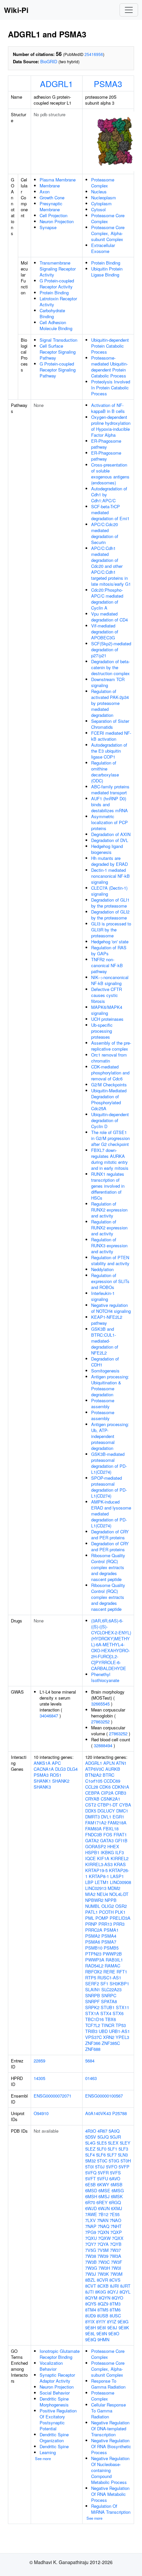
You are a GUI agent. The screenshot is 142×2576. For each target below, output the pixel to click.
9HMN (103, 2339)
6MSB (117, 2184)
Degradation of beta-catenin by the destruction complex (110, 667)
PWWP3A (95, 1960)
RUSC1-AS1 (109, 1978)
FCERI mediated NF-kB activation (111, 736)
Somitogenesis (105, 1371)
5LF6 (101, 2155)
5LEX (113, 2143)
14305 (39, 2078)
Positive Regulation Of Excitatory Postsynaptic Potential (58, 2420)
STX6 (118, 2013)
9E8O (114, 2333)
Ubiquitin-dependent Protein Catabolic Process (110, 346)
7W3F (117, 2262)
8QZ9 (103, 2304)
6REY (102, 2202)
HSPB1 (92, 1852)
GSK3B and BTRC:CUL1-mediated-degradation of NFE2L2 (105, 1341)
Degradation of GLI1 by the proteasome (110, 903)
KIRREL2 (120, 1858)
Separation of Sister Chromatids (110, 724)
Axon (45, 192)
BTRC (108, 1775)
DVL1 (106, 1817)
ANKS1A (42, 1763)
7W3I (116, 2268)
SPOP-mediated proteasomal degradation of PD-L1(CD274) (109, 1487)
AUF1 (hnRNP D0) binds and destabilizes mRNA (109, 804)
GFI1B (121, 1840)
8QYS (91, 2304)
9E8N (102, 2333)
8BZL (90, 2280)
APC (56, 1763)
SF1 (104, 1983)
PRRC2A (94, 1930)
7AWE (91, 2214)
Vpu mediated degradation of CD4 (109, 617)
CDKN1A (121, 1787)
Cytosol (98, 209)
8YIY (101, 2322)
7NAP (91, 2226)
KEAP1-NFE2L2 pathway (107, 1320)
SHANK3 (42, 1787)
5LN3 (123, 2155)
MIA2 (90, 1894)
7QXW (104, 2238)
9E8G (123, 2322)
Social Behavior (55, 2393)
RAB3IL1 (114, 1960)
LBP (89, 1882)
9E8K (124, 2328)
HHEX (113, 1846)
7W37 (115, 2250)
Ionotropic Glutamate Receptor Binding (60, 2354)
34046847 (49, 1716)
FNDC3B (94, 1834)
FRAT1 (120, 1834)
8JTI (89, 2292)
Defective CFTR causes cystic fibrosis (106, 995)
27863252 (100, 1722)
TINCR (108, 2025)
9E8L (90, 2333)
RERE (109, 1972)
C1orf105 (94, 1781)
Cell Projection (53, 215)
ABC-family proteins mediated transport (110, 790)
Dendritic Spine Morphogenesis (54, 2402)
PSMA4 (109, 1936)
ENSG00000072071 (53, 2096)
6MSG (118, 2190)
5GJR (115, 2137)
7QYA (103, 2244)
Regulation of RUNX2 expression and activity (109, 1210)
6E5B (90, 2184)
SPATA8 (109, 2001)
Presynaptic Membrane (51, 206)
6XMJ (117, 2208)
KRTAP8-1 (99, 1876)
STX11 (123, 2007)
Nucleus (99, 192)
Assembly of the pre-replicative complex (111, 1046)
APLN (109, 1763)
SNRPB (93, 1995)
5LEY (125, 2143)
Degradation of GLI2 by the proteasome (110, 915)
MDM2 (114, 1888)
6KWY (103, 2184)
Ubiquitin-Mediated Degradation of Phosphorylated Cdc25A (109, 1099)
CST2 (91, 1805)
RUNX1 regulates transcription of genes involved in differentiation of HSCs (108, 1186)
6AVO (115, 2179)
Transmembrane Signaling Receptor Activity (58, 269)
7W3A (115, 2256)
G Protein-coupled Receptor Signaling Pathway (58, 370)
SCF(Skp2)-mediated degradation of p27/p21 (111, 649)
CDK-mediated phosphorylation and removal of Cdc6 (110, 1073)
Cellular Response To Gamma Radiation (108, 2411)
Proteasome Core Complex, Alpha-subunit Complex (108, 233)
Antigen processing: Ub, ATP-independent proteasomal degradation (110, 1436)
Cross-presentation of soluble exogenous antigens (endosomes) (110, 474)
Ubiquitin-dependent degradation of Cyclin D (110, 1120)
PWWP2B (112, 1954)
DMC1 (122, 1811)
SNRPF (92, 2001)
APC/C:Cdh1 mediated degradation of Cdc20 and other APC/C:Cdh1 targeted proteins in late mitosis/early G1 (111, 566)
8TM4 (91, 2310)
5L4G (90, 2143)
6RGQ (115, 2202)
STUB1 (108, 2007)
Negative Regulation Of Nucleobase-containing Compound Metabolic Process (110, 2470)
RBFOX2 (94, 1972)
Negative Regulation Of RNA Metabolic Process (110, 2494)
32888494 (103, 1745)
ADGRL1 (56, 83)
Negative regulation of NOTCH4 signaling (111, 1308)
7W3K (103, 2274)
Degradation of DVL (110, 840)
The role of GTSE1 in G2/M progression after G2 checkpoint (110, 1138)
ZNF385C (111, 2043)
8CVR (102, 2280)
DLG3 (60, 1769)
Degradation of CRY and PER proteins (110, 1535)
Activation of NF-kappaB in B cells (108, 408)
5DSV (91, 2137)
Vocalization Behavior (51, 2366)
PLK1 (120, 1912)
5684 (90, 2061)
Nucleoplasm (104, 198)
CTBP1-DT (108, 1805)
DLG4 (72, 1769)
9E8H (90, 2328)
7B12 (103, 2214)
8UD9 (90, 2316)
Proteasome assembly (103, 1403)
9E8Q (91, 2339)
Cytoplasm (101, 203)
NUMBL (93, 1906)
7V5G (91, 2250)
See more (43, 2458)
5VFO (112, 2167)
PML (90, 1918)
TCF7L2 (93, 2025)
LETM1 (102, 1882)
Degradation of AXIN (111, 834)
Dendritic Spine (54, 2446)
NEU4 (102, 1894)
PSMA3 (108, 83)
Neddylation (102, 1269)
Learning (48, 2452)
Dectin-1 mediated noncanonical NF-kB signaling (110, 876)
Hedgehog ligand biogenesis (107, 849)
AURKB (113, 1769)
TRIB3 (91, 2031)
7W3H (104, 2268)
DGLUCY (106, 1811)
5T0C (102, 2161)
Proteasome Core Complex (108, 218)
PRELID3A (120, 1918)
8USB (103, 2316)
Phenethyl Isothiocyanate (105, 1677)
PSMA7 (109, 1942)
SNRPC (109, 1995)
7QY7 (91, 2244)
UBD (103, 2031)
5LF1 (112, 2149)
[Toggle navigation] (129, 10)
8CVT (91, 2286)
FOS (108, 1834)
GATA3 (107, 1840)
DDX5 (91, 1811)
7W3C (104, 2262)
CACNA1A (44, 1769)
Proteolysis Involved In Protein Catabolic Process (111, 388)
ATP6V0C (95, 1769)
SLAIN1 (93, 1989)
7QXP (116, 2232)
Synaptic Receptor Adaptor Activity (57, 2378)
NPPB (111, 1900)
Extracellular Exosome (103, 248)
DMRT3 (92, 1817)
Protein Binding (54, 293)
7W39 (103, 2256)
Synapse (48, 227)
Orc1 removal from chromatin (109, 1058)
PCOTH (106, 1912)
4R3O (91, 2131)
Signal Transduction (58, 340)
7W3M (116, 2274)
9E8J (112, 2328)
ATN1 (121, 1763)
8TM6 (115, 2310)
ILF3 (120, 1852)
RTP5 (91, 1978)
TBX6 (110, 2019)
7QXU (91, 2238)
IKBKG (107, 1852)
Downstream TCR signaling (108, 682)
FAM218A (117, 1823)
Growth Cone (52, 198)
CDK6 (105, 1787)
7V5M (103, 2250)
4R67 (102, 2131)
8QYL (125, 2292)
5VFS (115, 2173)
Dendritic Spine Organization (54, 2437)
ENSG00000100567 (104, 2096)
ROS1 (56, 1775)
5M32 (90, 2161)
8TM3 (115, 2304)
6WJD (91, 2208)
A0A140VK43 (98, 2113)
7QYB (116, 2244)
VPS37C (93, 2037)
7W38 (91, 2256)
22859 (39, 2061)
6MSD (91, 2190)
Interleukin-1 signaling (103, 1296)
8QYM (91, 2298)
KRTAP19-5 (96, 1870)
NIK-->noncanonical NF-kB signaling (110, 980)
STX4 (106, 2013)
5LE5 (102, 2143)
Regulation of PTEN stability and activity (110, 1260)
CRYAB (92, 1799)
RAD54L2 (94, 1966)
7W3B (91, 2262)
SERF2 (92, 1983)
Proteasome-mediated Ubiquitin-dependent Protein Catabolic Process (109, 367)
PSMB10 (94, 1948)
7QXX (118, 2238)
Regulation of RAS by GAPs (109, 950)
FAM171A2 (96, 1823)
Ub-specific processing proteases (102, 1031)
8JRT (125, 2286)
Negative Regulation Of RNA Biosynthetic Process (111, 2446)
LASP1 (117, 1876)
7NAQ (104, 2226)
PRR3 (119, 1924)
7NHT (116, 2226)
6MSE (104, 2190)
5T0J (100, 2167)
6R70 (90, 2202)
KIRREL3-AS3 (99, 1864)
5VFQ (91, 2173)
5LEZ (90, 2149)
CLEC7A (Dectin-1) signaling (109, 891)
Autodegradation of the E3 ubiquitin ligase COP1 (109, 751)
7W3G (91, 2268)
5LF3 (123, 2149)
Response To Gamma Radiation (108, 2384)
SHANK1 (42, 1781)
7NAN (103, 2220)
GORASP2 (96, 1846)
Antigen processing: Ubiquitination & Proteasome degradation (110, 1386)
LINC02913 (96, 1888)
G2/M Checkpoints (109, 1085)
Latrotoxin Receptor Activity (58, 301)
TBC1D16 (94, 2019)
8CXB (103, 2286)
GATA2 (92, 1840)
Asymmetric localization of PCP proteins (109, 822)
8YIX (90, 2322)
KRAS (120, 1864)
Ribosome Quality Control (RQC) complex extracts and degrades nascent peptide (108, 1567)
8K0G (101, 2292)
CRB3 (121, 1793)
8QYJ (113, 2292)
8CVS (115, 2280)
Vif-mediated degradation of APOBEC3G (105, 632)
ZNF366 (93, 2043)
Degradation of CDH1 (105, 1362)
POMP (102, 1918)
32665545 (100, 1704)
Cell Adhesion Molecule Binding (56, 325)
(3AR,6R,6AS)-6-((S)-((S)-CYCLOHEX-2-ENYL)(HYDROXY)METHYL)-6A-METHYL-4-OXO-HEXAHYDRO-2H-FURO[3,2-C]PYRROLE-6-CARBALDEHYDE (111, 1644)
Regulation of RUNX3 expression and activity (109, 1245)
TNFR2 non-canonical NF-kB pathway (107, 965)
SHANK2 (61, 1781)
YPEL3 (122, 2037)
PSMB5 (111, 1948)
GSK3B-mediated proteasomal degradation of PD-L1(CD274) (109, 1463)
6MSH (91, 2196)
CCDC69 (112, 1781)
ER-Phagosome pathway (106, 444)
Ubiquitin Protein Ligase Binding (107, 272)
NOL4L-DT (119, 1894)
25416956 (94, 54)
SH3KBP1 (119, 1983)
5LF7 (112, 2155)
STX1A (92, 2013)
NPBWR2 (94, 1900)
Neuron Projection (57, 221)
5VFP (124, 2167)
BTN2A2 (93, 1775)
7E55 (115, 2214)
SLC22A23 (111, 1989)
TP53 (121, 2025)
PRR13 (105, 1924)
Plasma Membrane (58, 180)
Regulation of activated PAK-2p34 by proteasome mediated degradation (110, 703)
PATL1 (91, 1912)
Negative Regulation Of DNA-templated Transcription (110, 2428)
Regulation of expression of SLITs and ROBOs (110, 1281)
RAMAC (112, 1966)
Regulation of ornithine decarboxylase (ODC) (105, 772)
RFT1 (122, 1972)
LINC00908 (121, 1882)
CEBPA (92, 1793)
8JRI (114, 2286)
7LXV (90, 2220)
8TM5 (103, 2310)
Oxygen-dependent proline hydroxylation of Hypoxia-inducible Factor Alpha (111, 426)
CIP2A (107, 1793)
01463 (91, 2078)
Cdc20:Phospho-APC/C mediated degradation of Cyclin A (107, 599)
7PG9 (91, 2232)
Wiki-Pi (16, 10)
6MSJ (104, 2196)
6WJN (104, 2208)
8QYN (105, 2298)
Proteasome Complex (103, 183)
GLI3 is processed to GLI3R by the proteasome (111, 930)
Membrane (50, 186)
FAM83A (93, 1829)
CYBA (125, 1805)
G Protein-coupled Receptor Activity (57, 284)
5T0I (89, 2167)
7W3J (91, 2274)
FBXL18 (111, 1829)
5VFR (103, 2173)
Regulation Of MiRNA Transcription (111, 2509)
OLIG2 (108, 1906)
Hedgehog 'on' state (110, 941)
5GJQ (103, 2137)
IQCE (90, 1858)
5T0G (114, 2161)
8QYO (117, 2298)
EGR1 (118, 1817)
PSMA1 (111, 1930)
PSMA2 (93, 1936)
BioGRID (49, 61)
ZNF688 (93, 2049)
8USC (115, 2316)
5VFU (103, 2179)
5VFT (90, 2179)
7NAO (115, 2220)
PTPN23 (93, 1954)
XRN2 (109, 2037)
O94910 (41, 2113)
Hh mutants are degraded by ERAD (109, 861)
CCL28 (92, 1787)
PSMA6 (93, 1942)
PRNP (91, 1924)
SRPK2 (92, 2007)
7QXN (103, 2232)
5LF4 (90, 2155)
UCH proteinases (107, 1019)
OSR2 (121, 1906)
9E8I (102, 2328)
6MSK (117, 2196)
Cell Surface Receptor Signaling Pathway (58, 352)
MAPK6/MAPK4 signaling (107, 1010)
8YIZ (112, 2322)
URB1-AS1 (119, 2031)
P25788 (120, 2113)
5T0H (126, 2161)
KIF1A (103, 1858)
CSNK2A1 (110, 1799)
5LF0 (102, 2149)
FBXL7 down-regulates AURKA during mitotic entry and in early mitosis (110, 1159)
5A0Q (114, 2131)
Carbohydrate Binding (52, 313)
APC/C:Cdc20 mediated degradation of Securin (105, 533)
